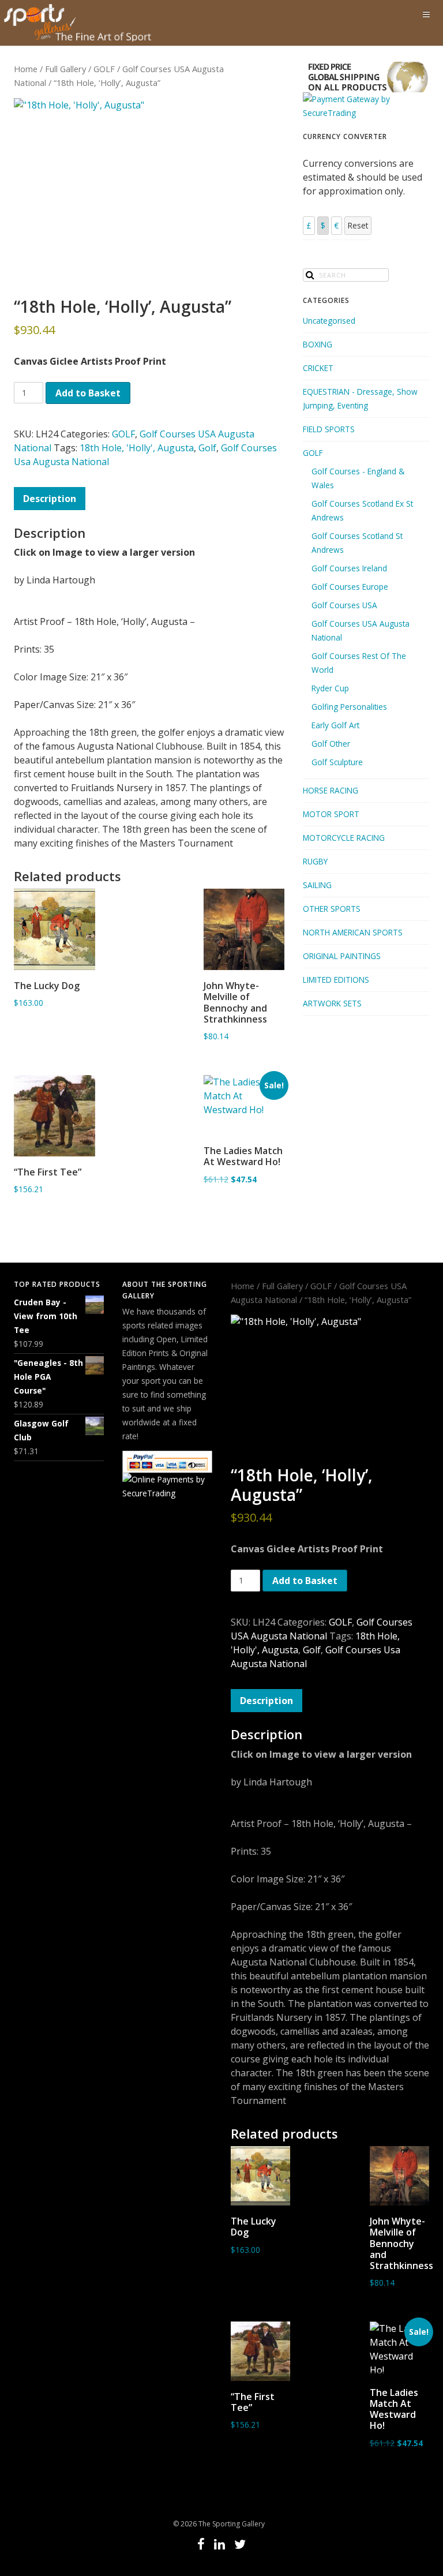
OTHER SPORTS (332, 909)
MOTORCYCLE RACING (344, 838)
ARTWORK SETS (332, 1003)
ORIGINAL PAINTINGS (342, 956)
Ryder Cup (330, 688)
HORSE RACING (331, 790)
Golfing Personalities (349, 707)
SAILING (317, 885)
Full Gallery (65, 69)
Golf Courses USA (344, 605)
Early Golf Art (335, 725)
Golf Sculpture (337, 762)
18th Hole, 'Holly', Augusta (137, 448)
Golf (207, 448)
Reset (358, 225)
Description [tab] (50, 499)
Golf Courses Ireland (349, 568)
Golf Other (331, 744)
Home (26, 69)
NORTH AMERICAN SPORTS (353, 932)
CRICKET (318, 368)
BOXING (318, 344)
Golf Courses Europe (350, 587)
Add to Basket (88, 393)
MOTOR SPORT (331, 814)
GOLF (104, 69)
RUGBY (315, 861)
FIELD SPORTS (329, 429)
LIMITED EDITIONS (336, 980)
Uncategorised (329, 321)
